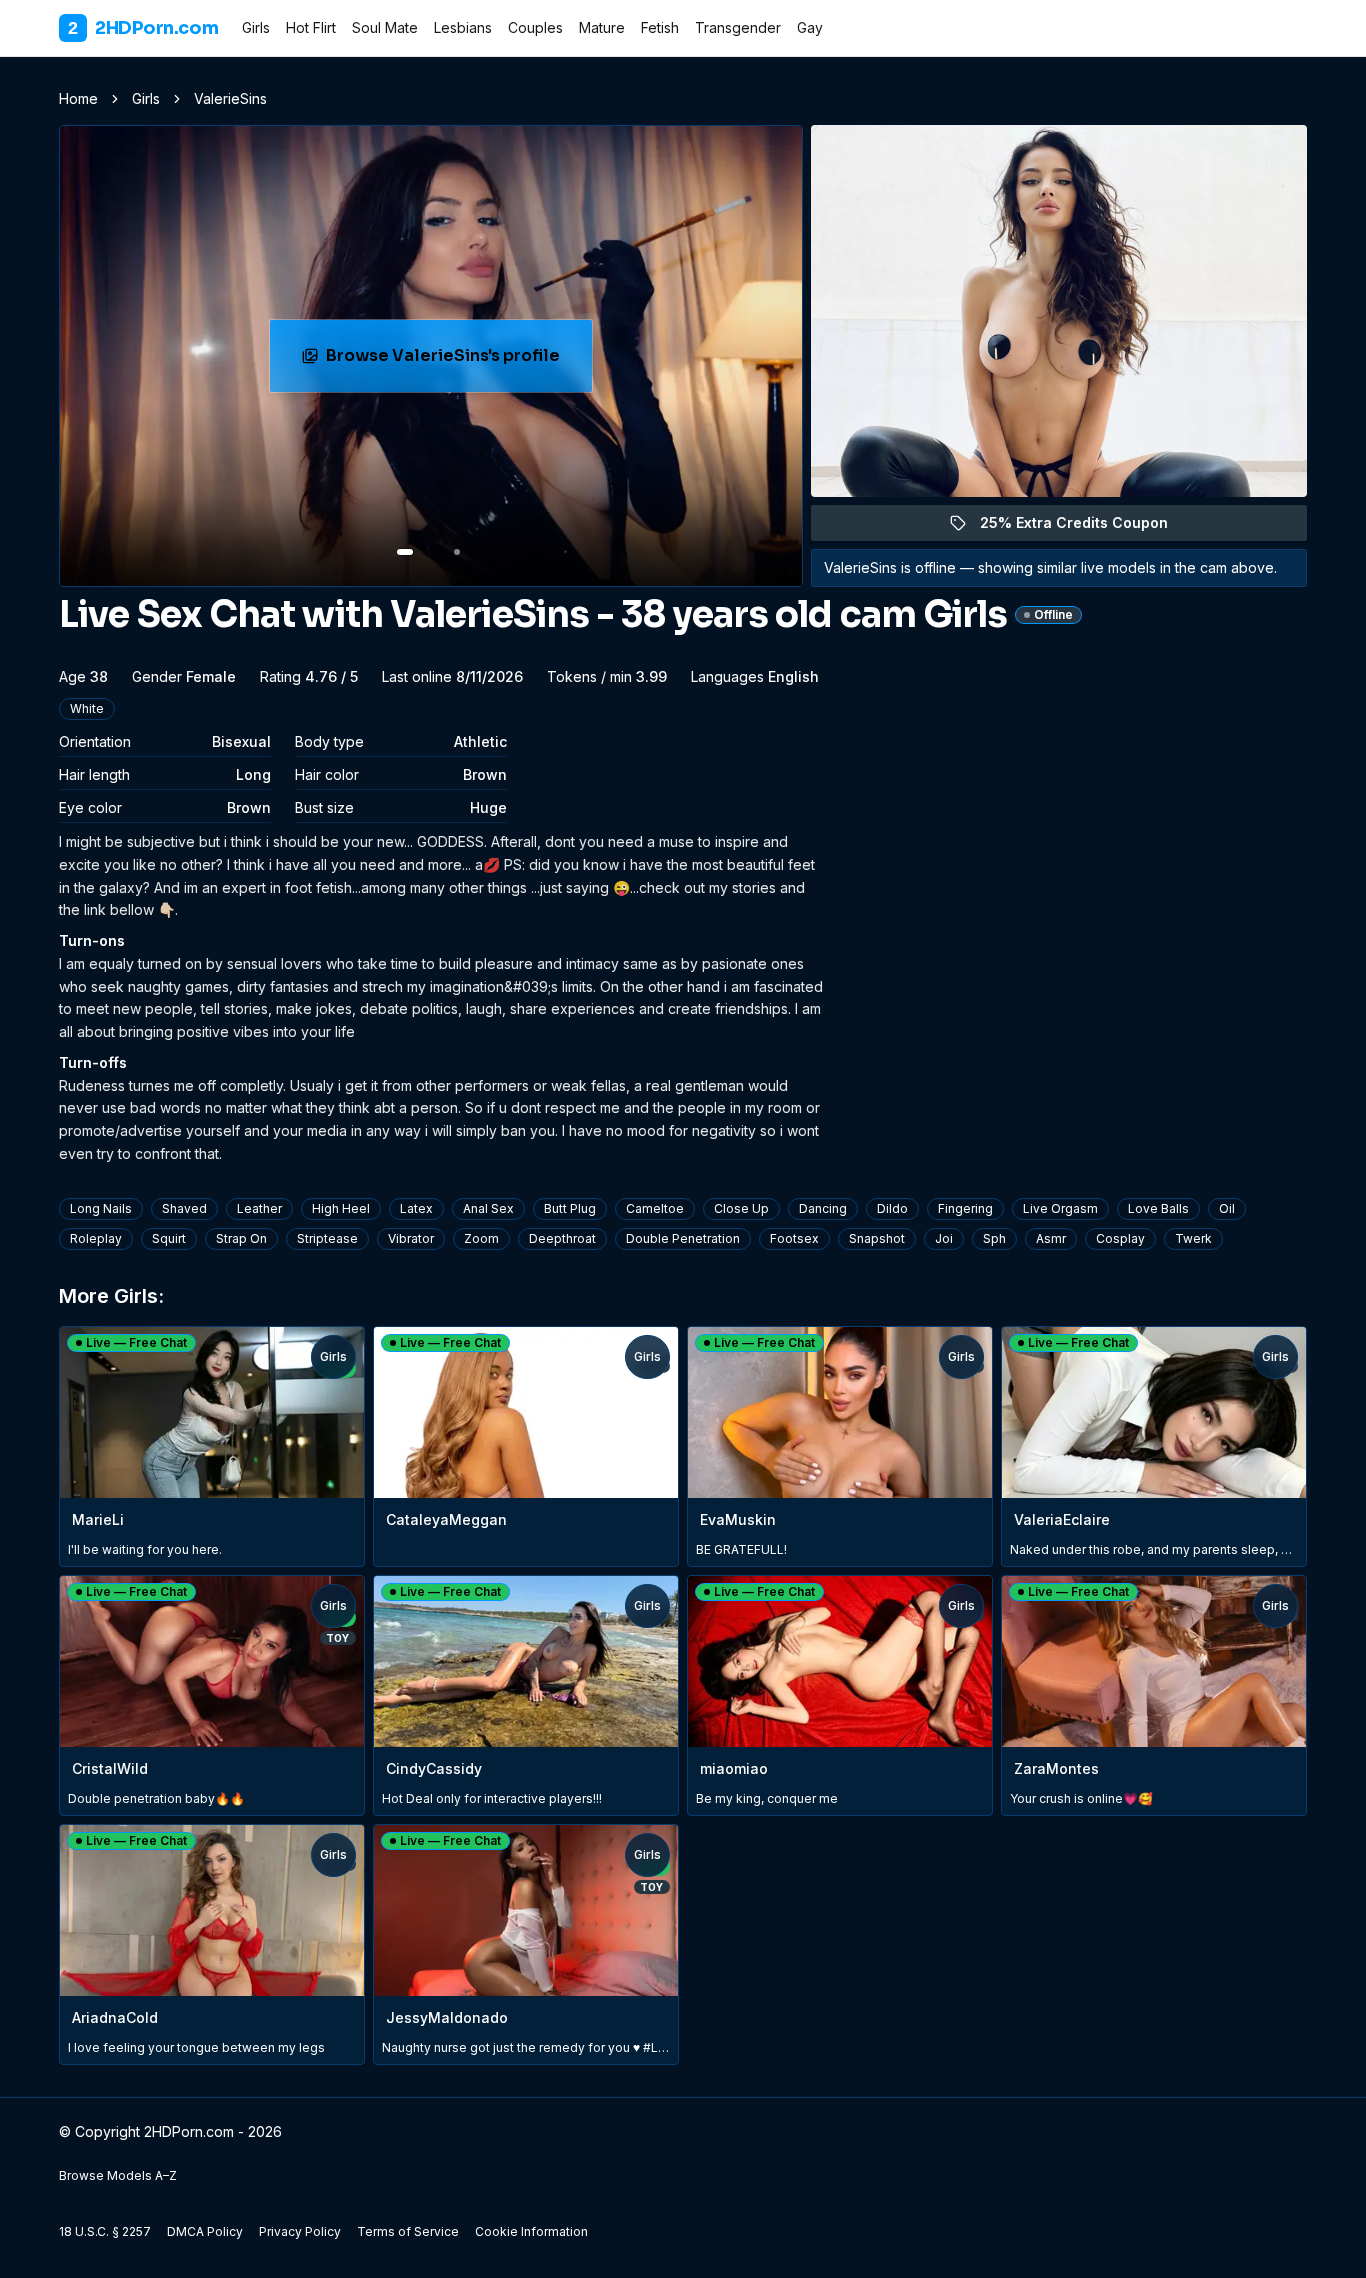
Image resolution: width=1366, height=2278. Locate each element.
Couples (535, 27)
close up (741, 1208)
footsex (794, 1238)
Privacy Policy (300, 2231)
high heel (341, 1208)
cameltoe (655, 1208)
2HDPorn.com (143, 28)
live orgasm (1060, 1208)
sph (994, 1238)
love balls (1158, 1208)
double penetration (683, 1238)
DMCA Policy (205, 2231)
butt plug (570, 1208)
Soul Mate (385, 27)
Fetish (660, 27)
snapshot (877, 1238)
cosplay (1120, 1238)
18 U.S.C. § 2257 (105, 2231)
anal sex (488, 1208)
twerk (1193, 1238)
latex (416, 1208)
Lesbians (463, 27)
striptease (327, 1238)
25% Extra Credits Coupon (1085, 527)
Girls (256, 27)
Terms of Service (408, 2231)
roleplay (96, 1238)
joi (944, 1238)
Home (78, 98)
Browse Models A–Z (118, 2175)
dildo (892, 1208)
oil (1227, 1208)
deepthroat (562, 1238)
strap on (241, 1238)
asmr (1051, 1238)
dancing (823, 1208)
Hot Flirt (311, 27)
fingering (965, 1208)
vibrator (411, 1238)
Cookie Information (531, 2231)
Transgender (738, 27)
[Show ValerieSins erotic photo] (405, 552)
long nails (101, 1208)
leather (259, 1208)
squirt (169, 1238)
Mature (602, 27)
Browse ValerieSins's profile (454, 361)
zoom (481, 1238)
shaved (184, 1208)
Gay (810, 27)
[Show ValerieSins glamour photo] (457, 552)
